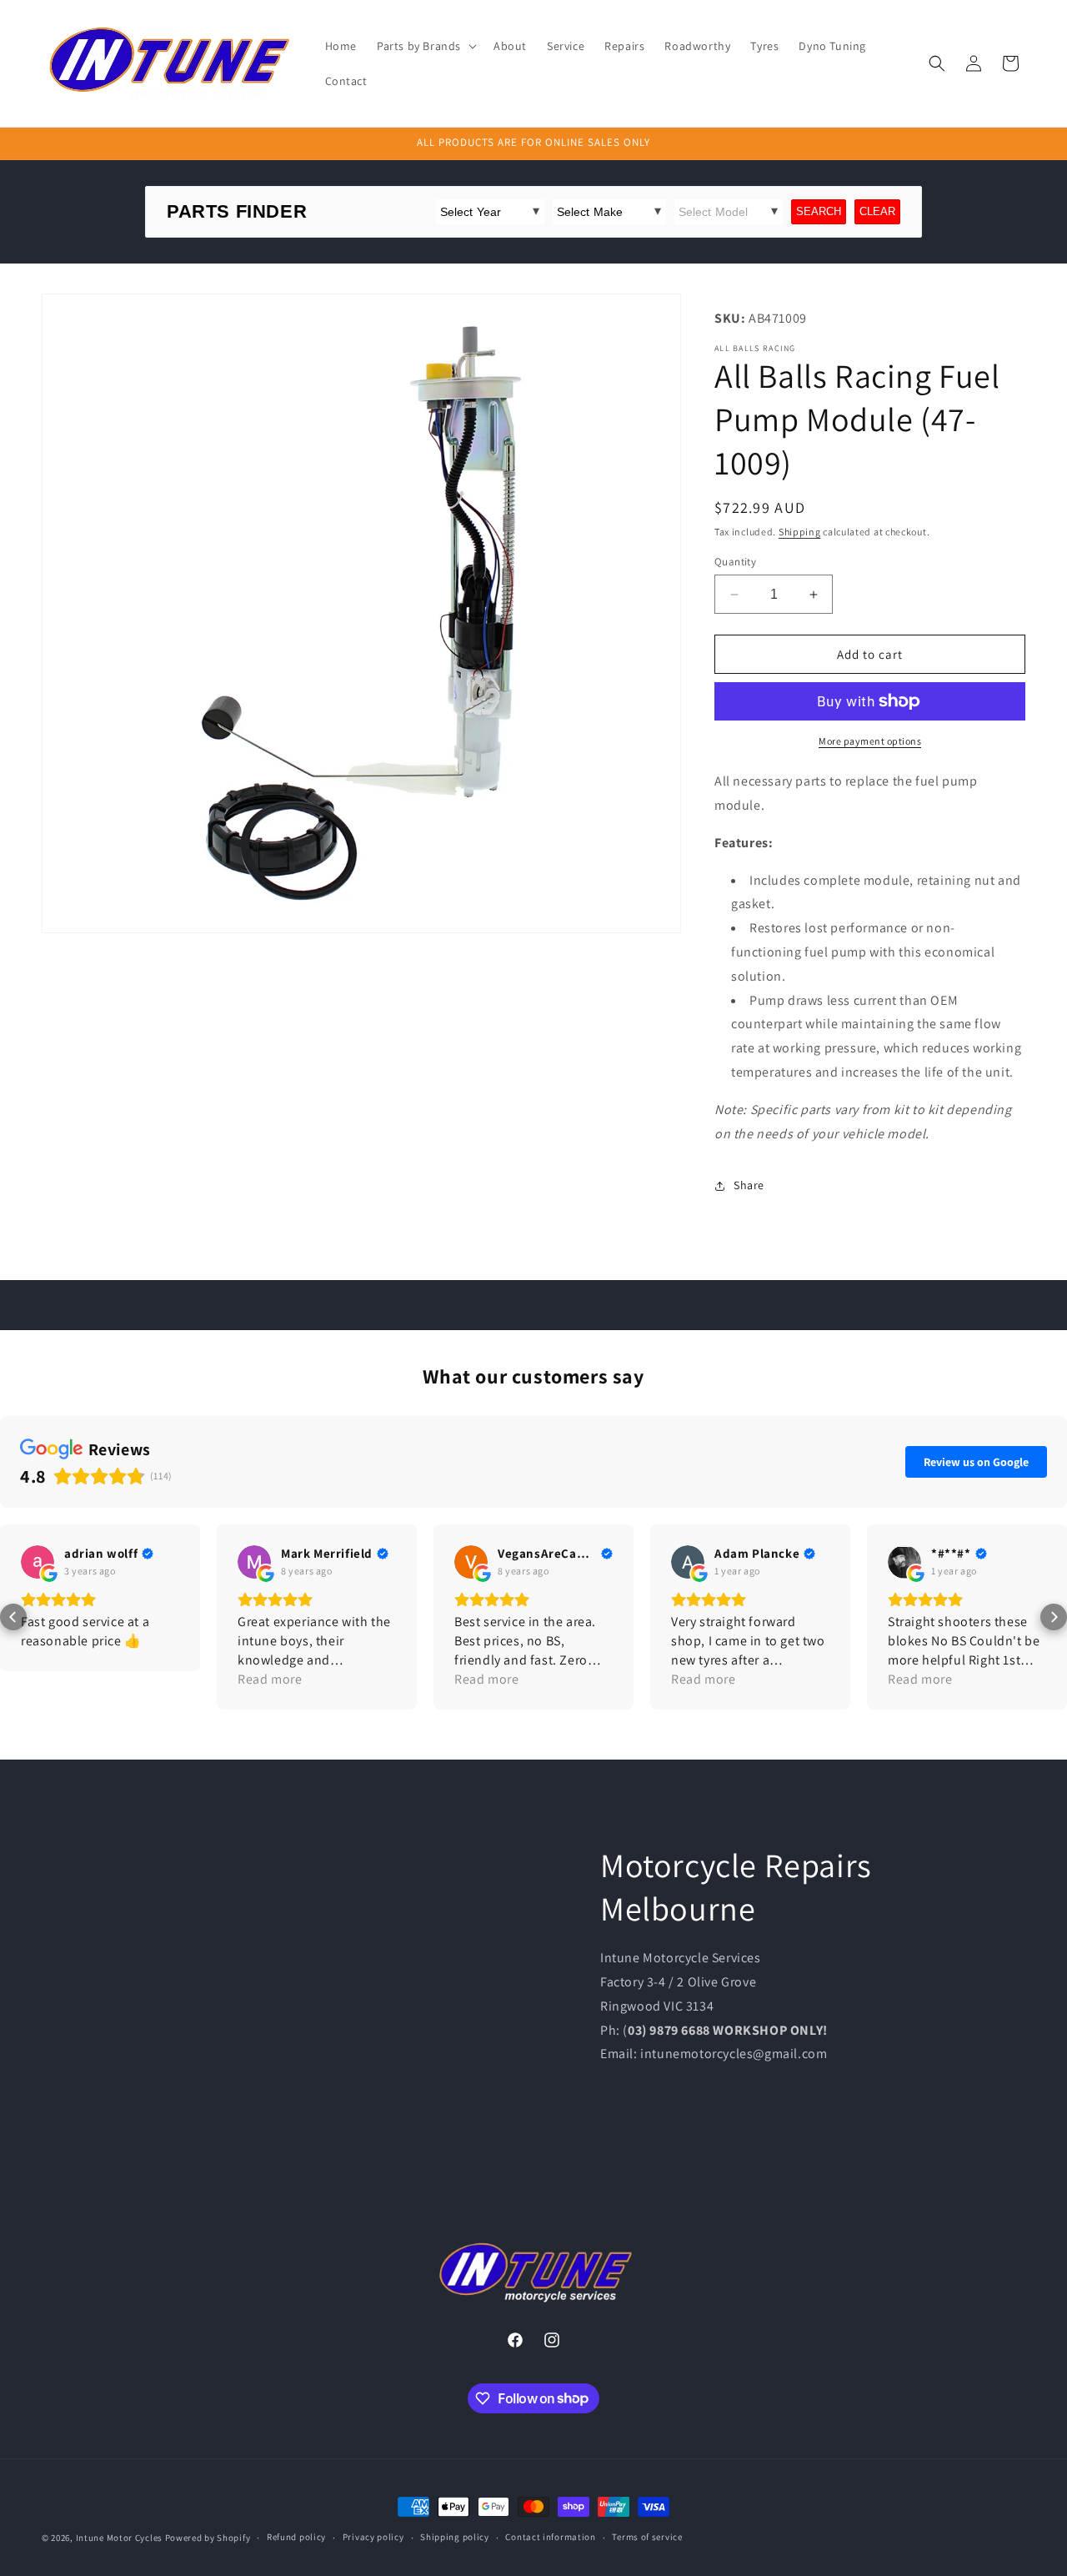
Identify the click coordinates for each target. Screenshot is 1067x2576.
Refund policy (296, 2537)
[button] (425, 46)
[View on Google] (38, 1562)
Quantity (735, 562)
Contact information (550, 2537)
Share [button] (749, 1185)
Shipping (800, 532)
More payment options (870, 741)
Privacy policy (373, 2537)
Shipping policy (455, 2537)
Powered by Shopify (208, 2538)
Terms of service (647, 2537)
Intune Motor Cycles (119, 2538)
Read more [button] (270, 1679)
